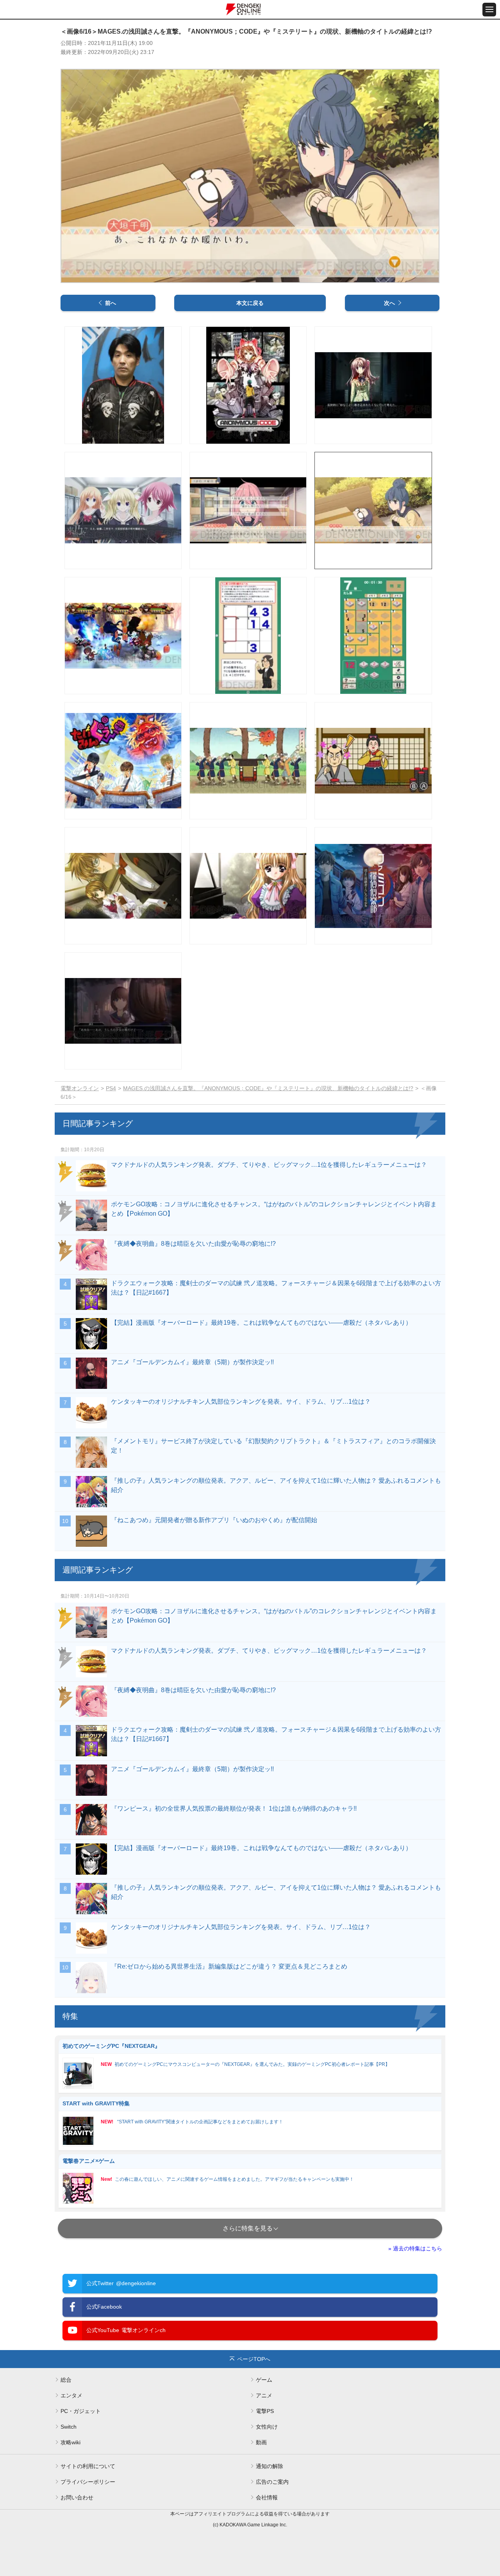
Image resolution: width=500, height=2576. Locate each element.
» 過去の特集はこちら (415, 2248)
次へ (389, 303)
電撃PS (265, 2411)
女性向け (267, 2427)
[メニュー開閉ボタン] (489, 10)
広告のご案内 (272, 2482)
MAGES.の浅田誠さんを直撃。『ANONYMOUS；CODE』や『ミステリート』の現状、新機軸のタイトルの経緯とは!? (268, 1088)
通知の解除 (270, 2466)
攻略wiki (71, 2442)
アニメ (264, 2395)
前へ (111, 303)
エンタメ (71, 2395)
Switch (69, 2427)
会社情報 (267, 2497)
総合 (66, 2380)
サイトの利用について (88, 2466)
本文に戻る (250, 303)
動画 (261, 2442)
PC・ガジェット (81, 2411)
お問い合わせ (77, 2497)
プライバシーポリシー (88, 2482)
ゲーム (264, 2380)
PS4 (111, 1088)
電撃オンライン (80, 1088)
